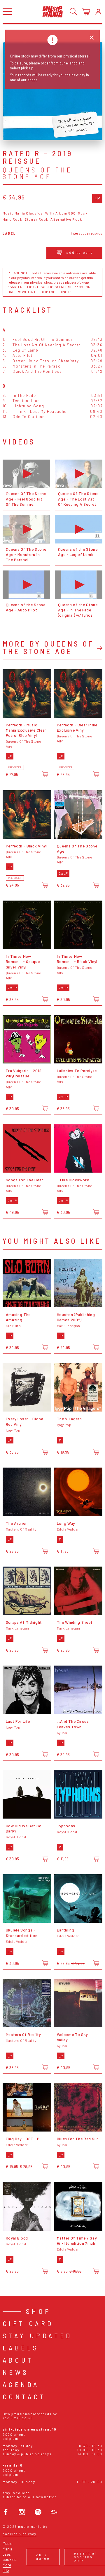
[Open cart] (86, 12)
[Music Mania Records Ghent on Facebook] (6, 2512)
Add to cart (80, 252)
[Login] (98, 12)
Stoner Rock (36, 219)
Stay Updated (37, 2335)
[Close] (92, 38)
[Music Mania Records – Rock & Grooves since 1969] (52, 11)
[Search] (74, 12)
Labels (21, 2348)
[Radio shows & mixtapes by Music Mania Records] (54, 2512)
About (18, 2360)
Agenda (21, 2384)
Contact (24, 2396)
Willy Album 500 (60, 213)
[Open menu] (7, 11)
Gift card (28, 2323)
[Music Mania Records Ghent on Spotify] (38, 2512)
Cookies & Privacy (20, 2534)
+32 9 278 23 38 (18, 2418)
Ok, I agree (43, 2557)
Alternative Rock (66, 219)
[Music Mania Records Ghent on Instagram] (22, 2512)
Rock (83, 213)
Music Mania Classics (23, 213)
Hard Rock (12, 219)
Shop (39, 2311)
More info (7, 2567)
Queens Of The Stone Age (37, 173)
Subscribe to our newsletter (29, 2497)
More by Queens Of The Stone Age (48, 647)
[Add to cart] (45, 774)
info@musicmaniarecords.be (30, 2414)
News (16, 2372)
